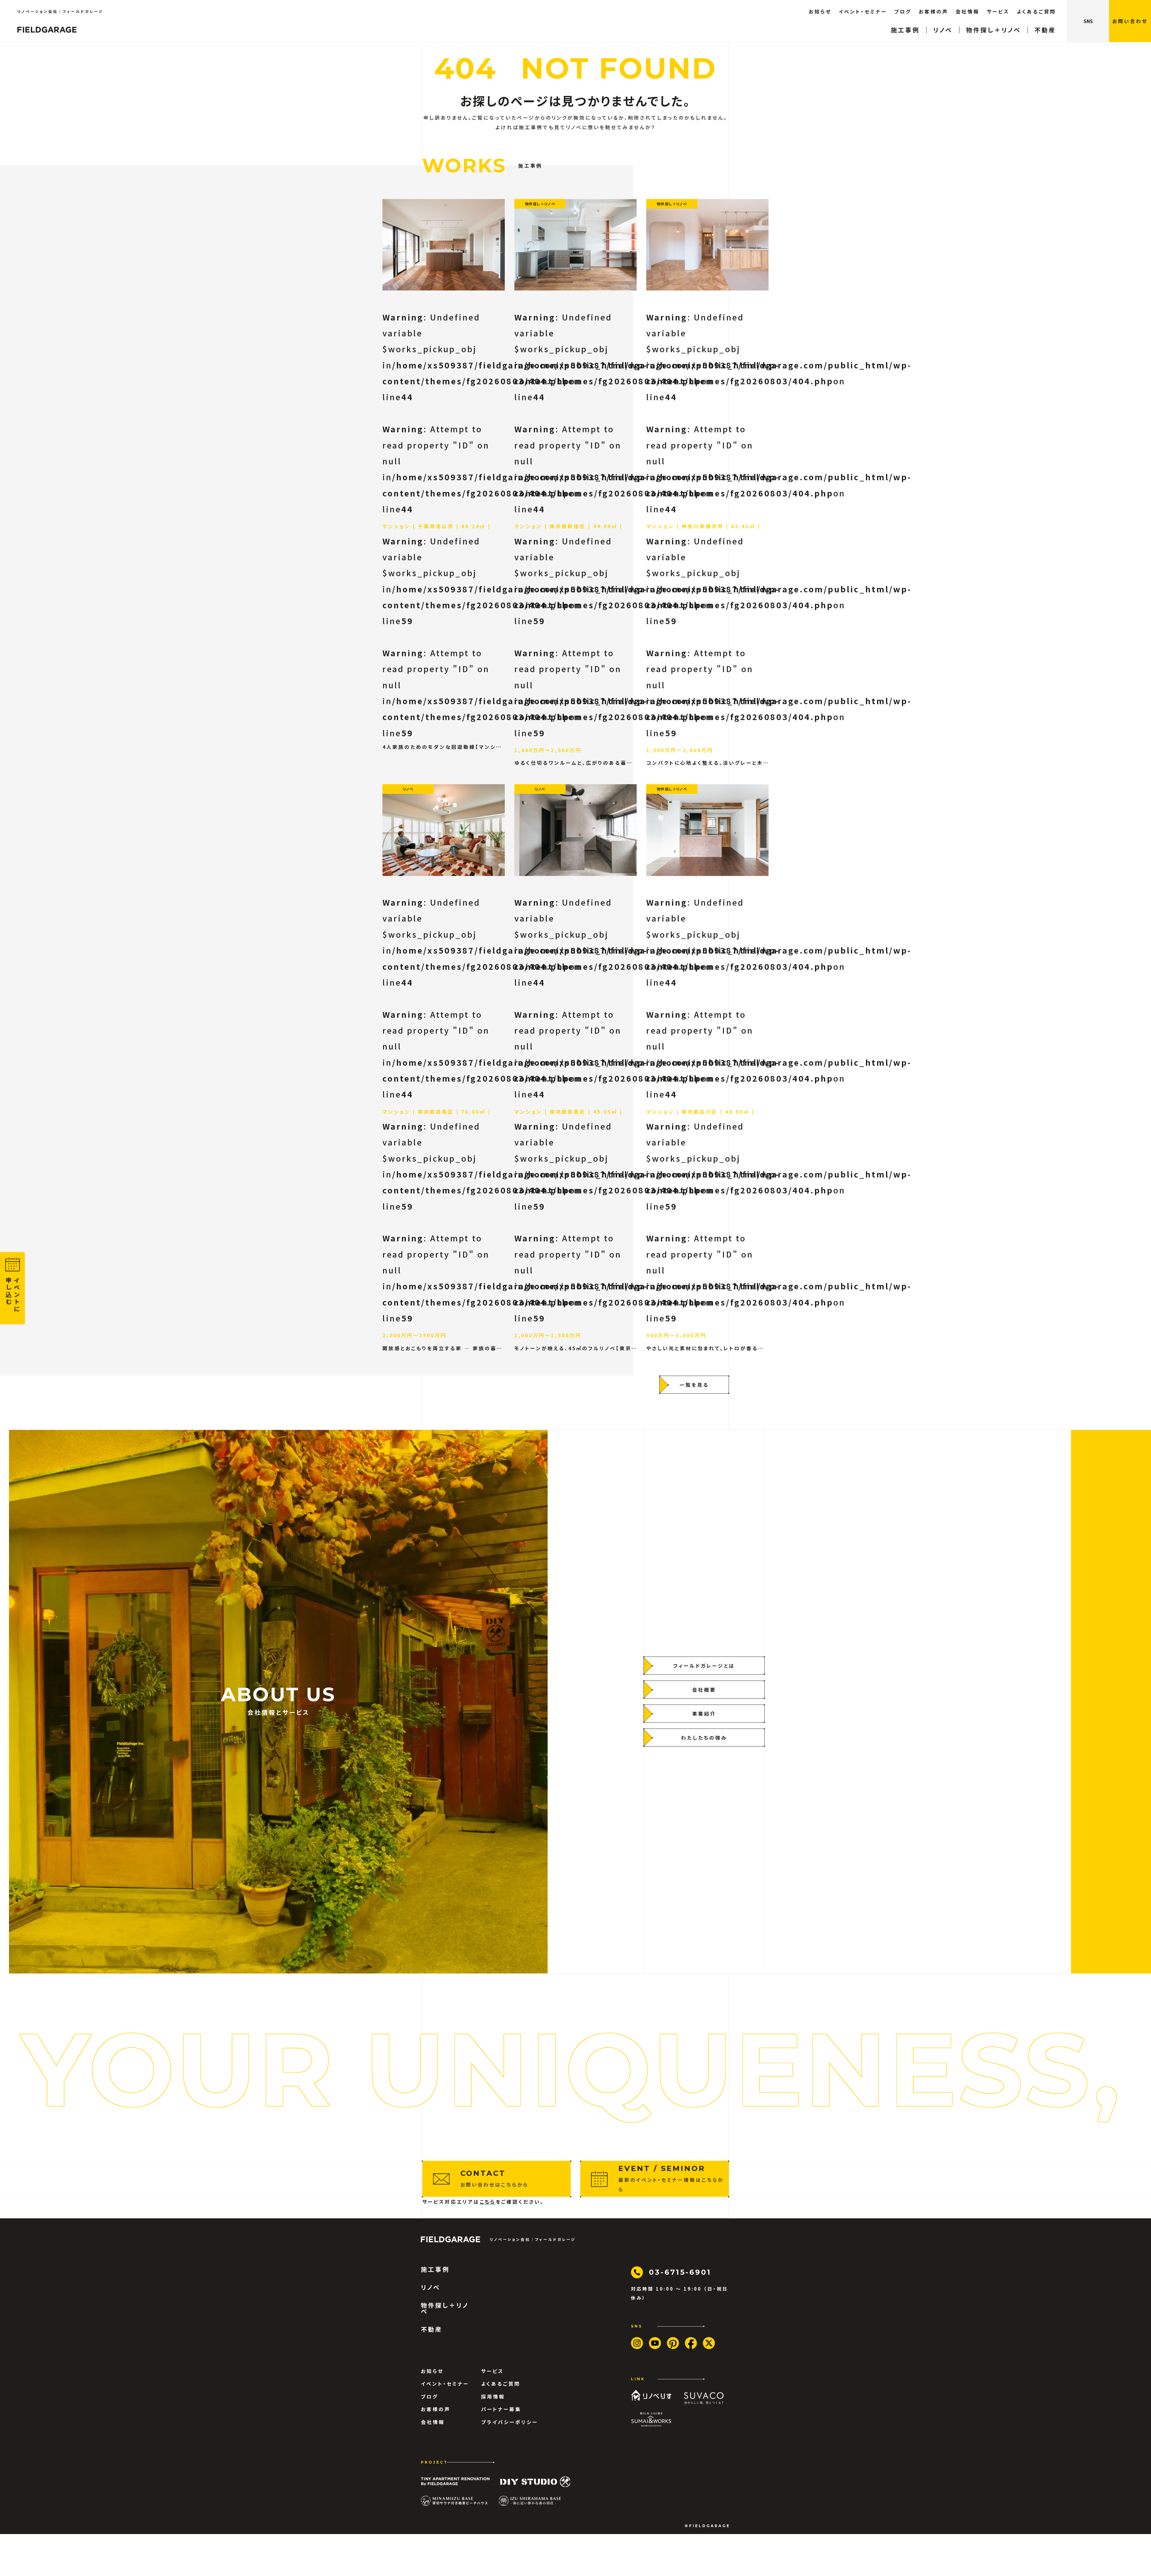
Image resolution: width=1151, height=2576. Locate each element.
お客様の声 (934, 11)
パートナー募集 (501, 2409)
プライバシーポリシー (510, 2422)
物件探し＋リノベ (993, 30)
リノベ (943, 30)
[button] (1130, 21)
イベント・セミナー (863, 11)
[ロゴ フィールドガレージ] (47, 30)
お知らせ (820, 11)
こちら (488, 2202)
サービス (998, 11)
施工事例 (905, 30)
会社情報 (968, 11)
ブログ (903, 11)
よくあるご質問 (1036, 11)
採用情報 (493, 2396)
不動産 (1045, 30)
